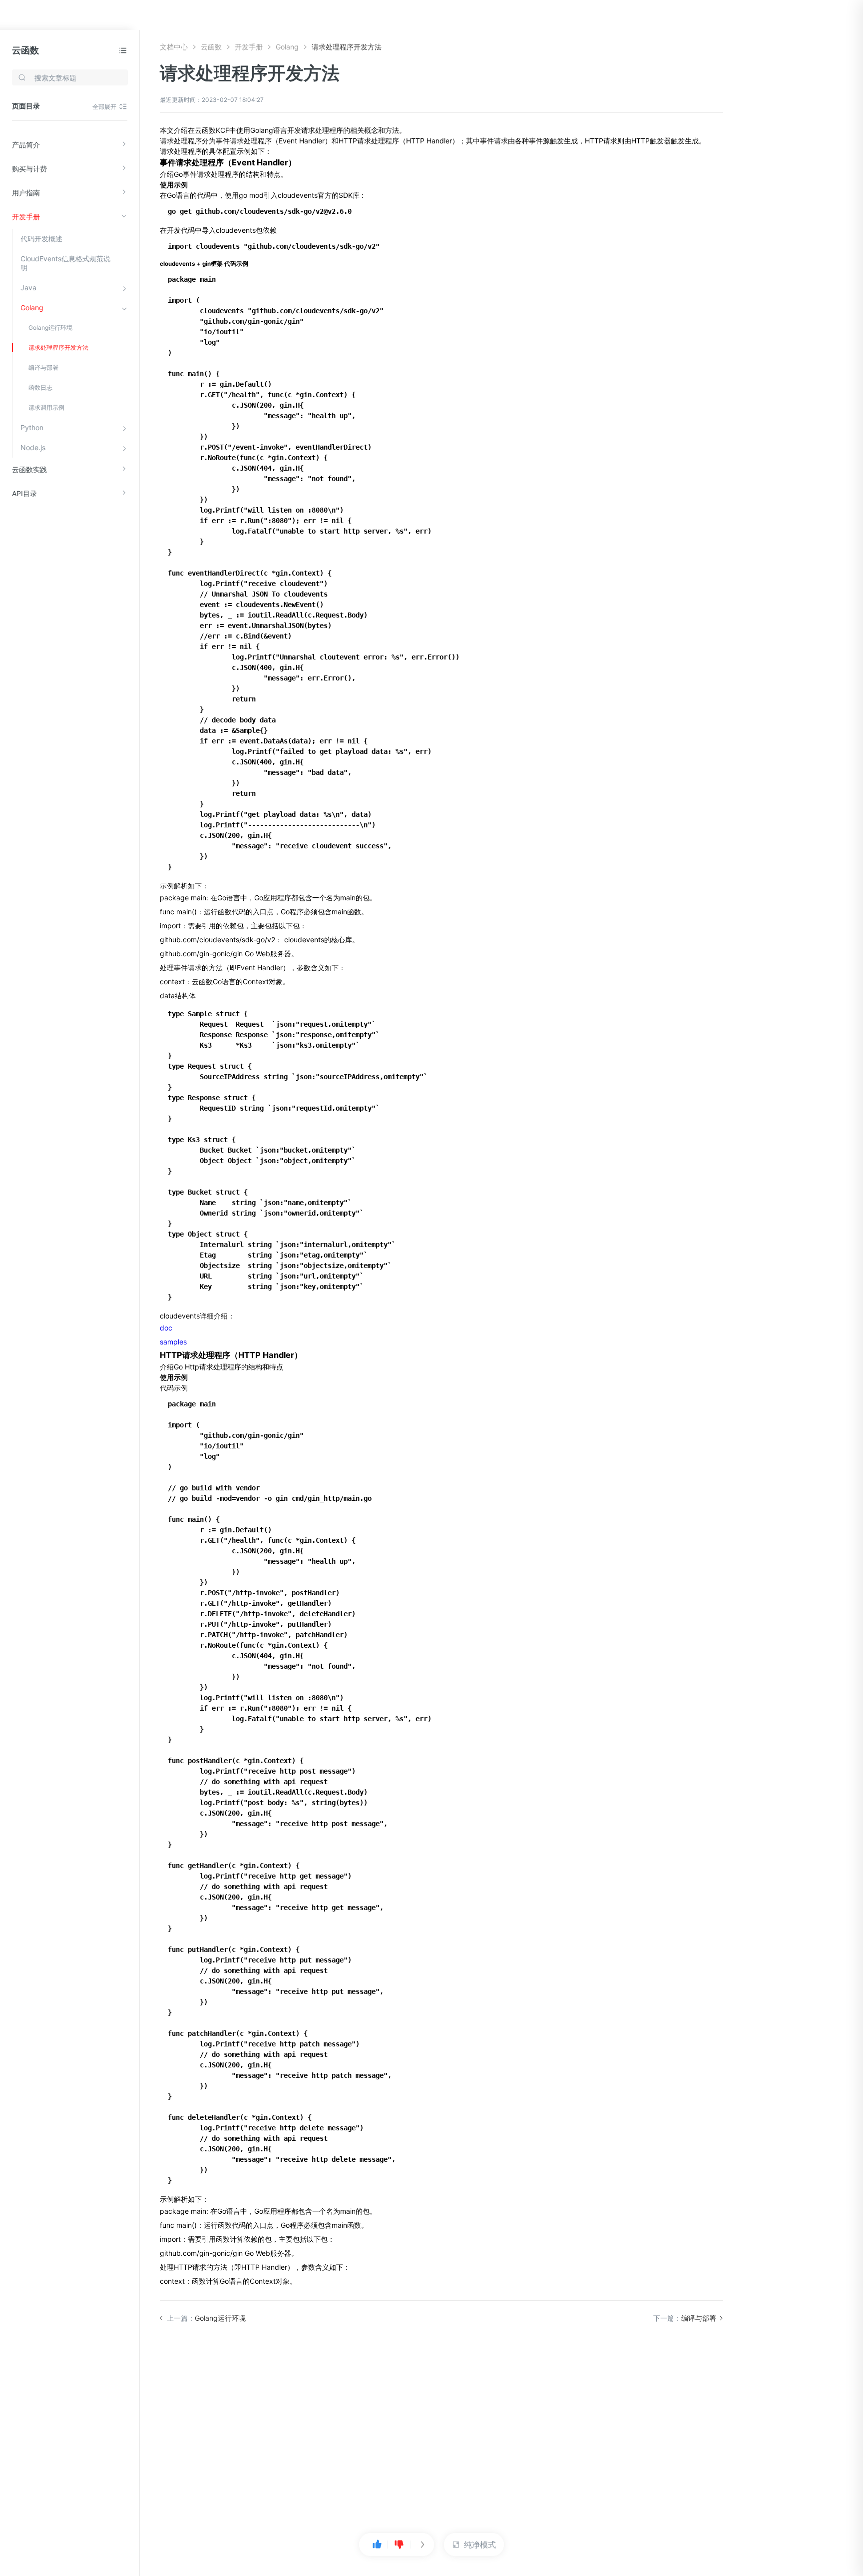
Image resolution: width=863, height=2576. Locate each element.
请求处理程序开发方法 (58, 347)
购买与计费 (29, 169)
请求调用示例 (46, 407)
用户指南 (26, 193)
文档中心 (174, 47)
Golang (32, 308)
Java (28, 288)
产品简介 (26, 145)
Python (32, 427)
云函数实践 (29, 469)
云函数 (25, 50)
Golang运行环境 (50, 327)
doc (166, 1328)
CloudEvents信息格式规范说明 (65, 263)
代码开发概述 (41, 239)
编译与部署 (43, 367)
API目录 (24, 493)
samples (173, 1342)
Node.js (33, 447)
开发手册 (26, 217)
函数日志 (40, 387)
